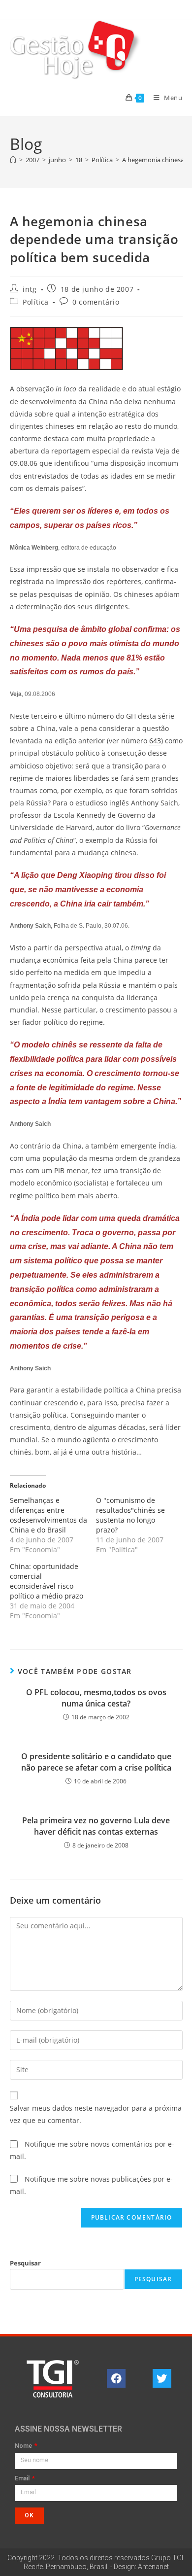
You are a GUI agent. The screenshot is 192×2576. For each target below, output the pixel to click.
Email (23, 2479)
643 (155, 741)
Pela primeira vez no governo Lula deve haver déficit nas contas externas (96, 1826)
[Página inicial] (13, 160)
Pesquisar (25, 2263)
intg (30, 289)
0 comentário (96, 302)
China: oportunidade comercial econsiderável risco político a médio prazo (47, 1581)
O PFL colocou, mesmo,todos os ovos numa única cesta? (96, 1698)
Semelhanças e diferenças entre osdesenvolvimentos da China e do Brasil (48, 1515)
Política (36, 302)
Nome (24, 2446)
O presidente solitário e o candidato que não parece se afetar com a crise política (96, 1762)
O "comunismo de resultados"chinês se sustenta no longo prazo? (130, 1515)
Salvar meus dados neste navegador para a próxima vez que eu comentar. (96, 2114)
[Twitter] (162, 2378)
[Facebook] (116, 2378)
